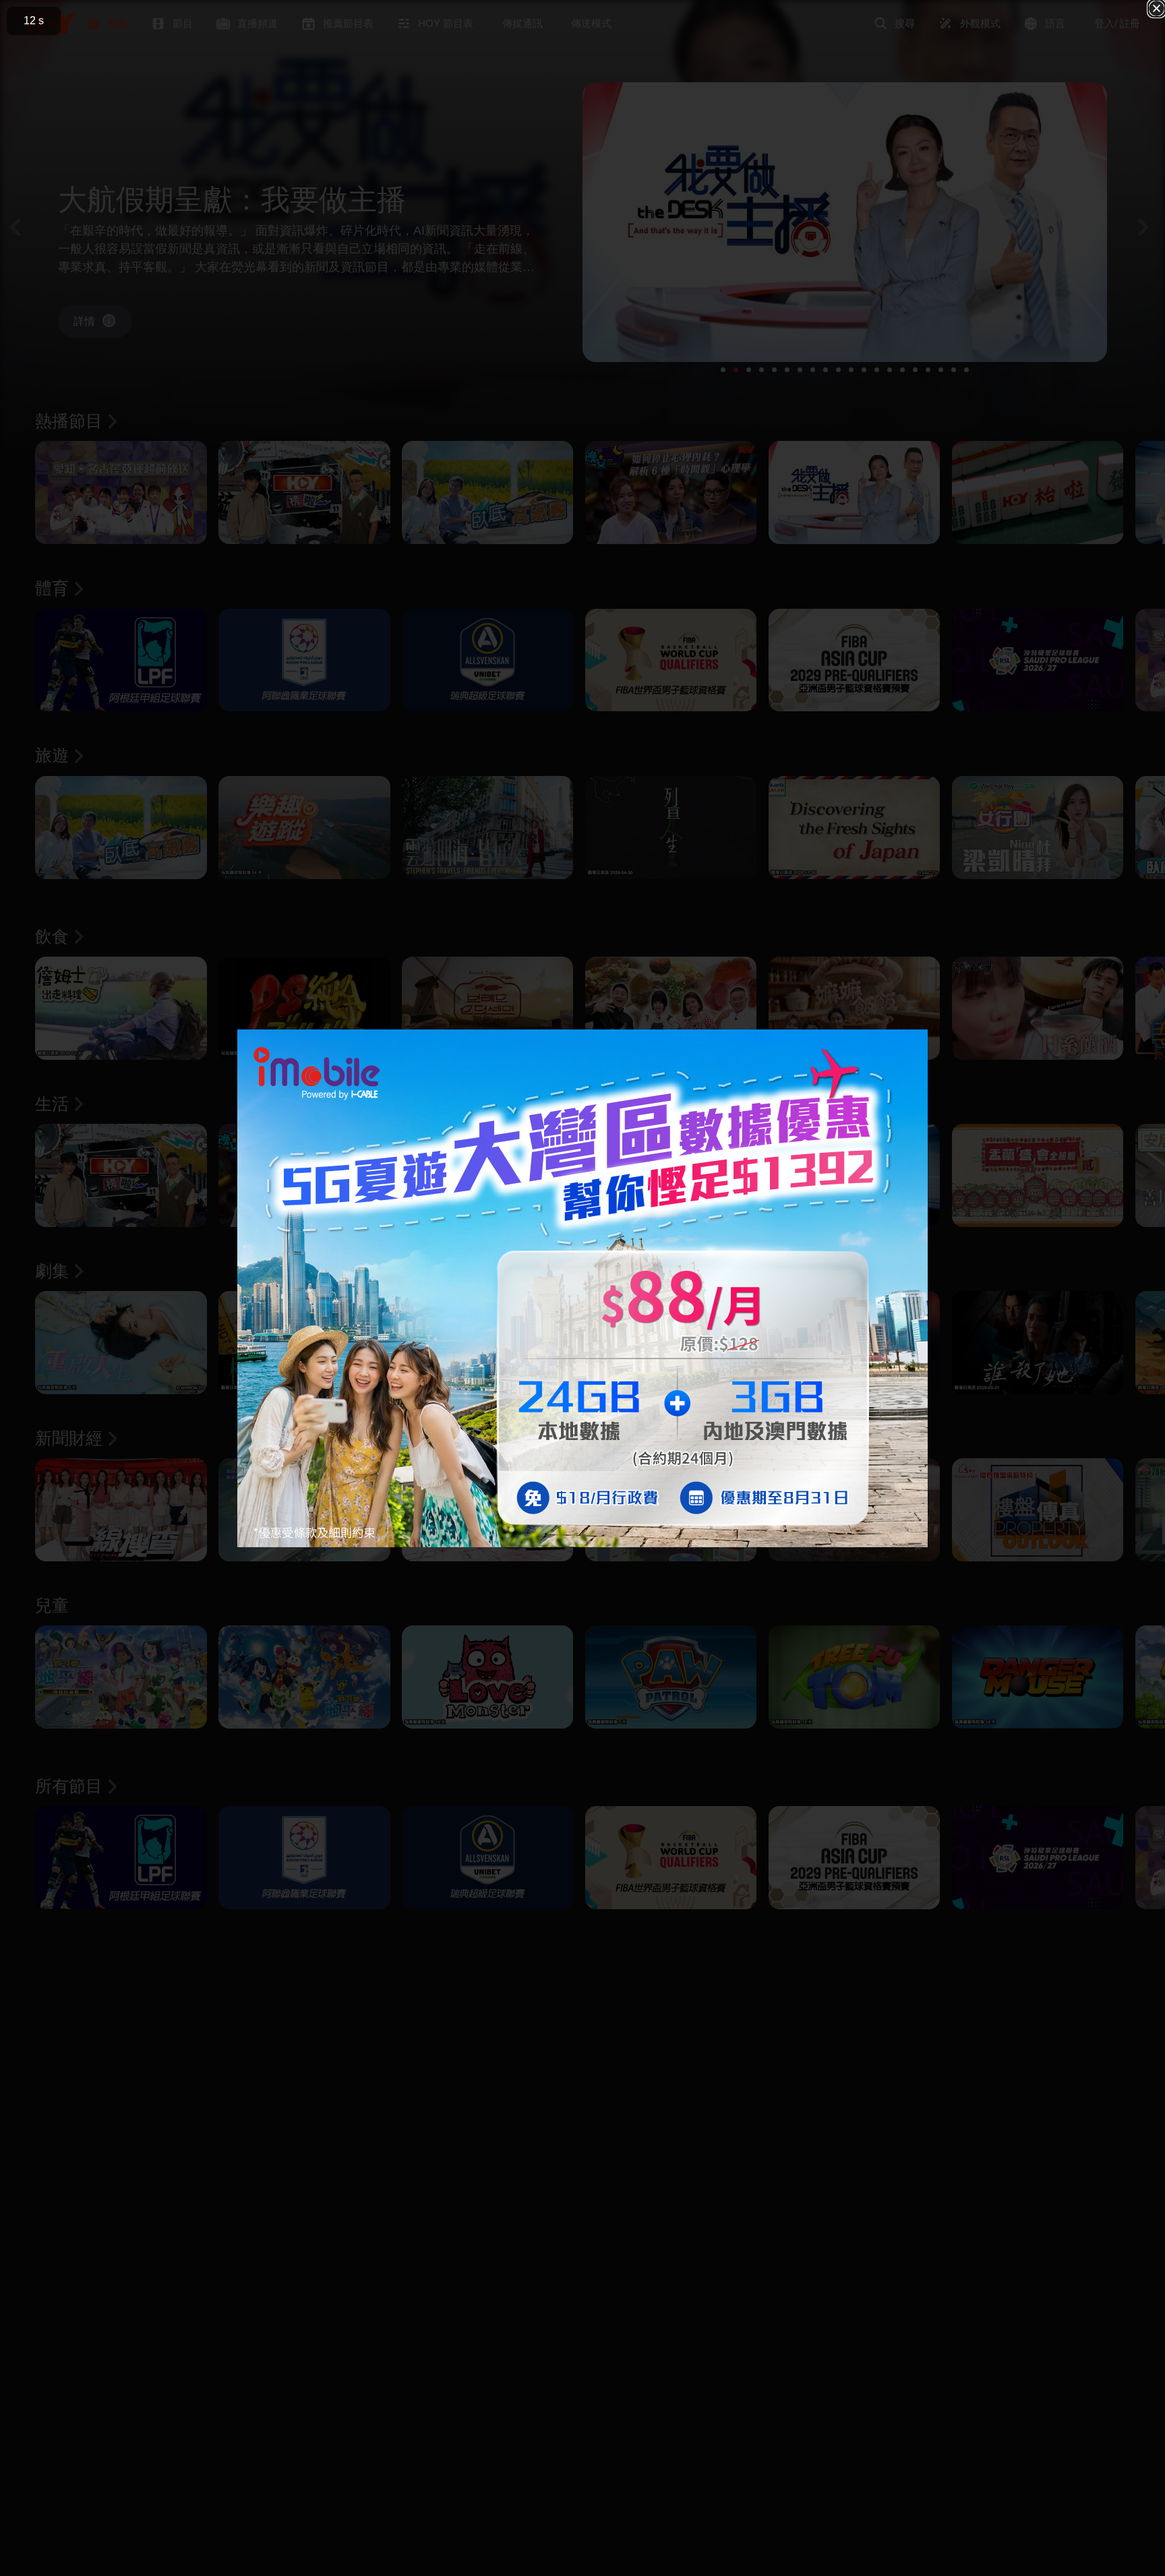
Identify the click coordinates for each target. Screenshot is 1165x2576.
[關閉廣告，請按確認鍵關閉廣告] (1157, 8)
